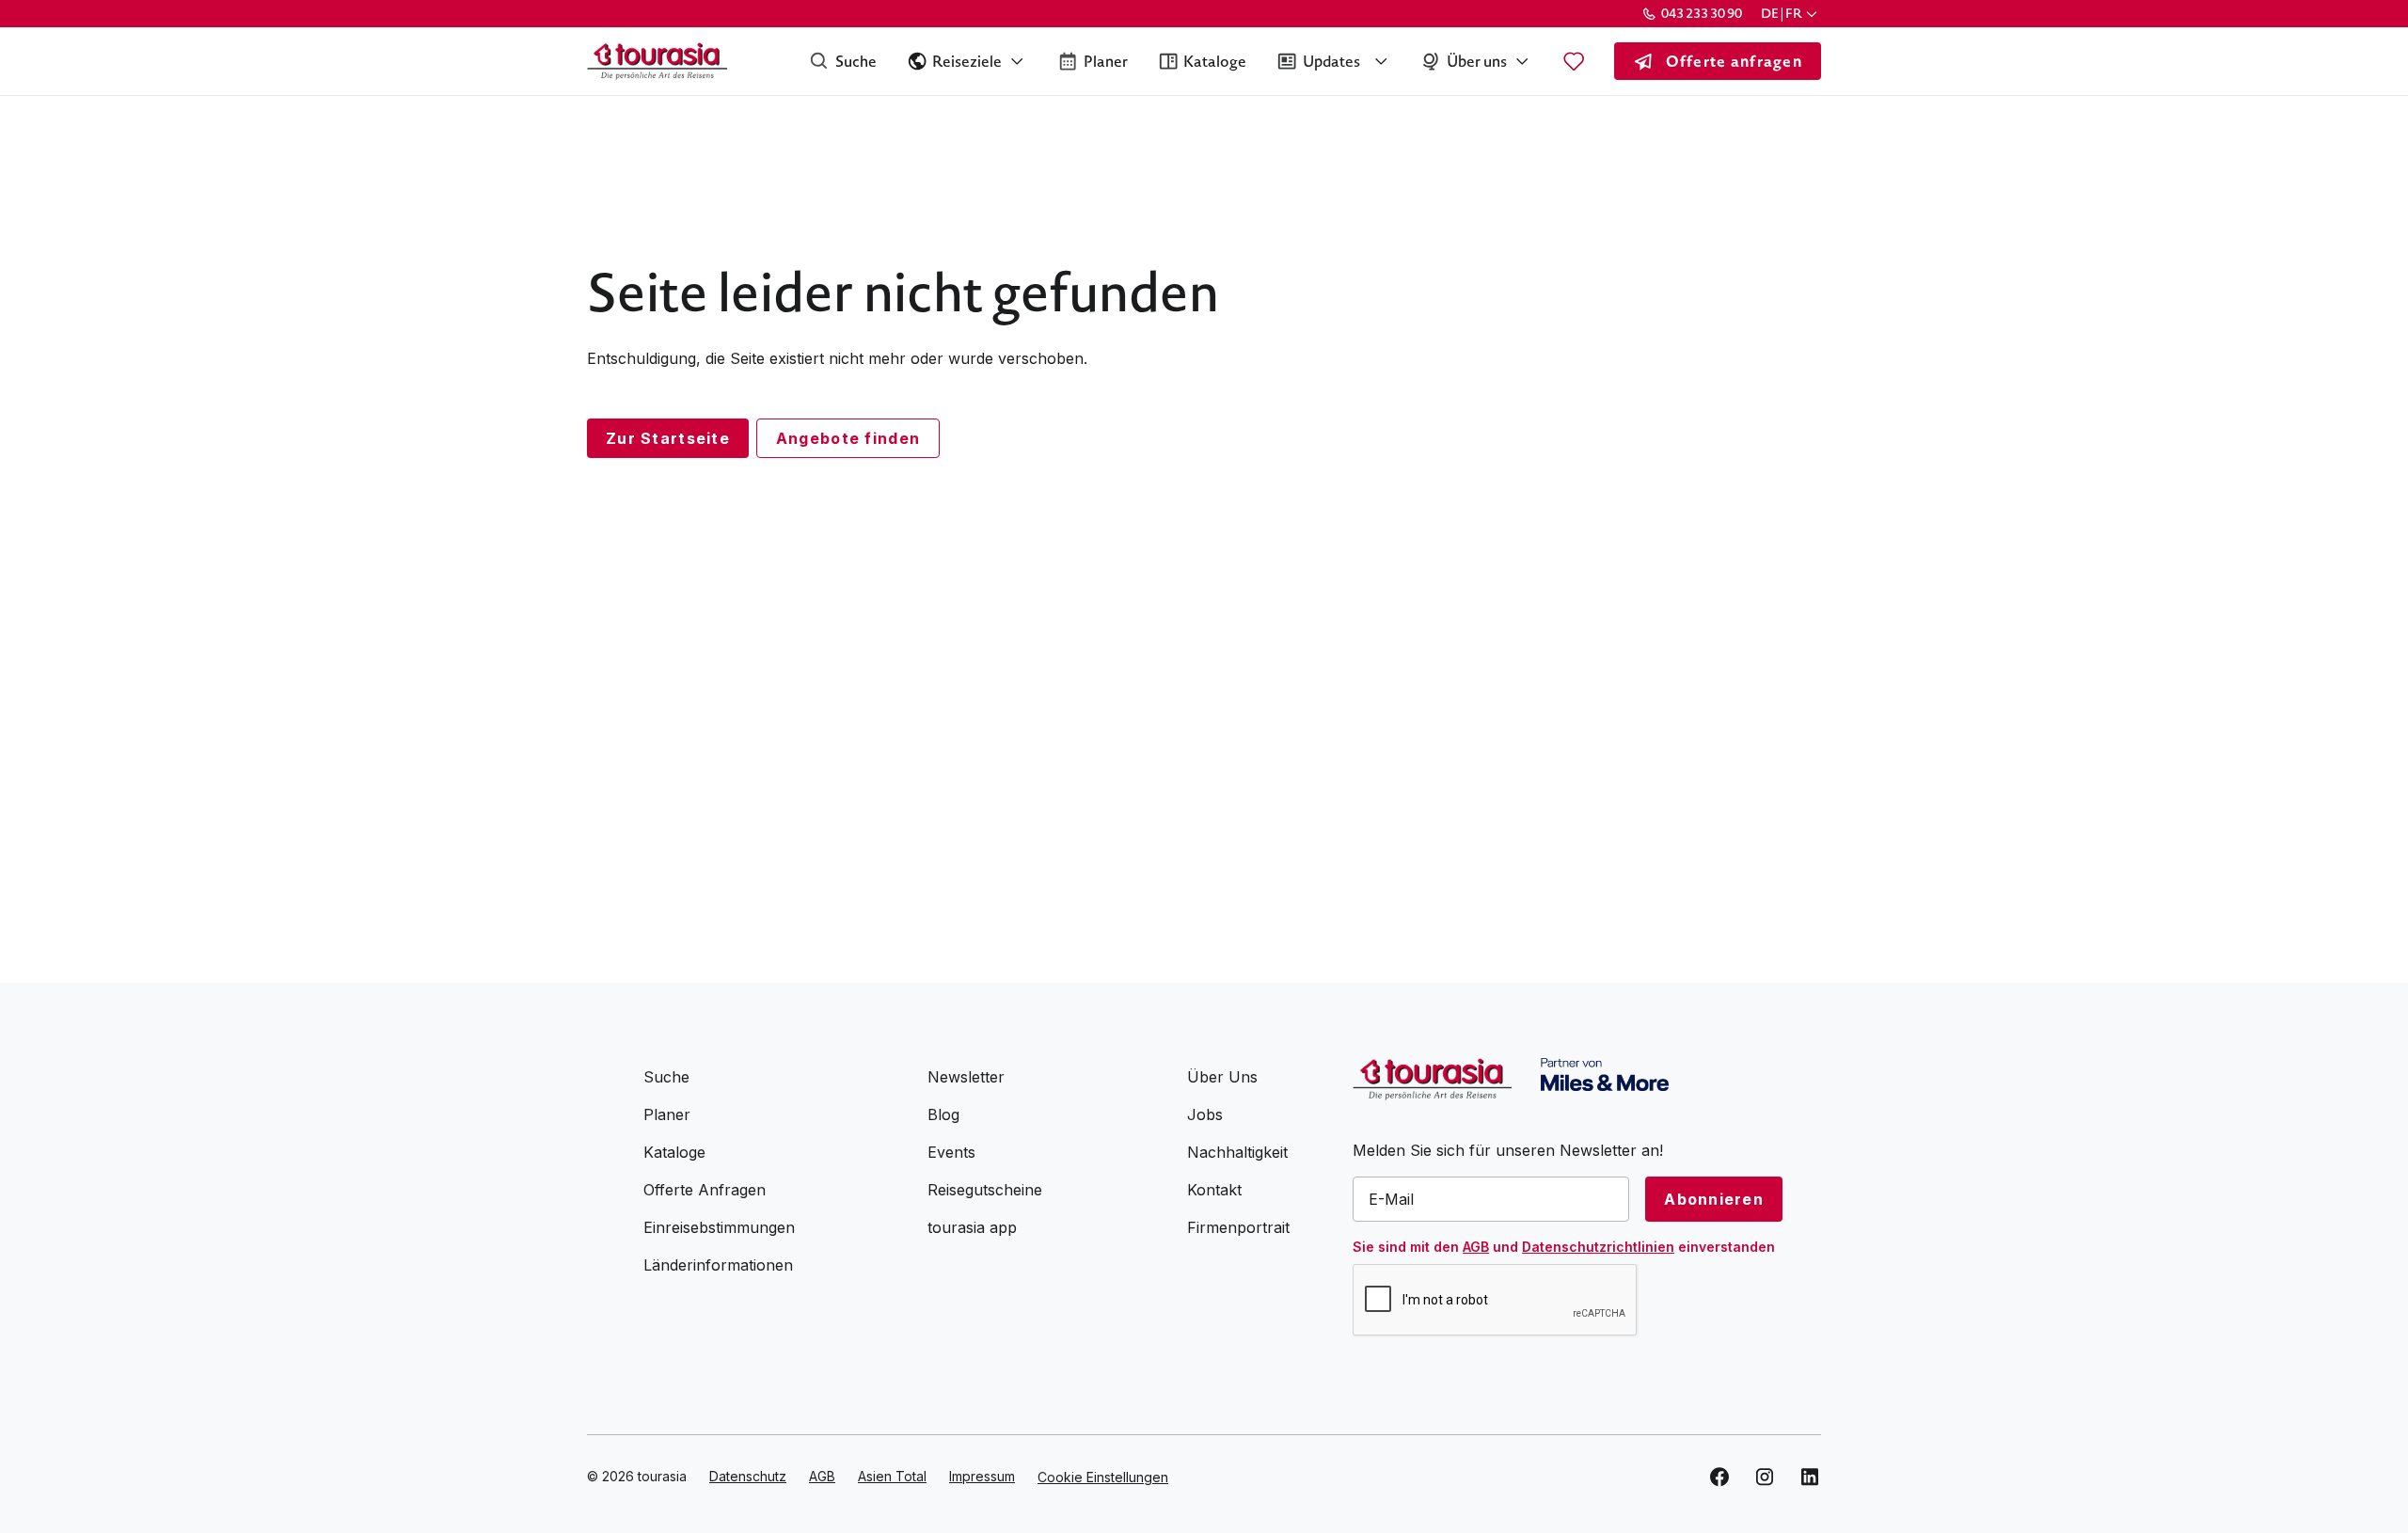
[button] (1791, 14)
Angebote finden (848, 438)
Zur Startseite (668, 438)
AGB (1476, 1247)
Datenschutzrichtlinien (1598, 1247)
